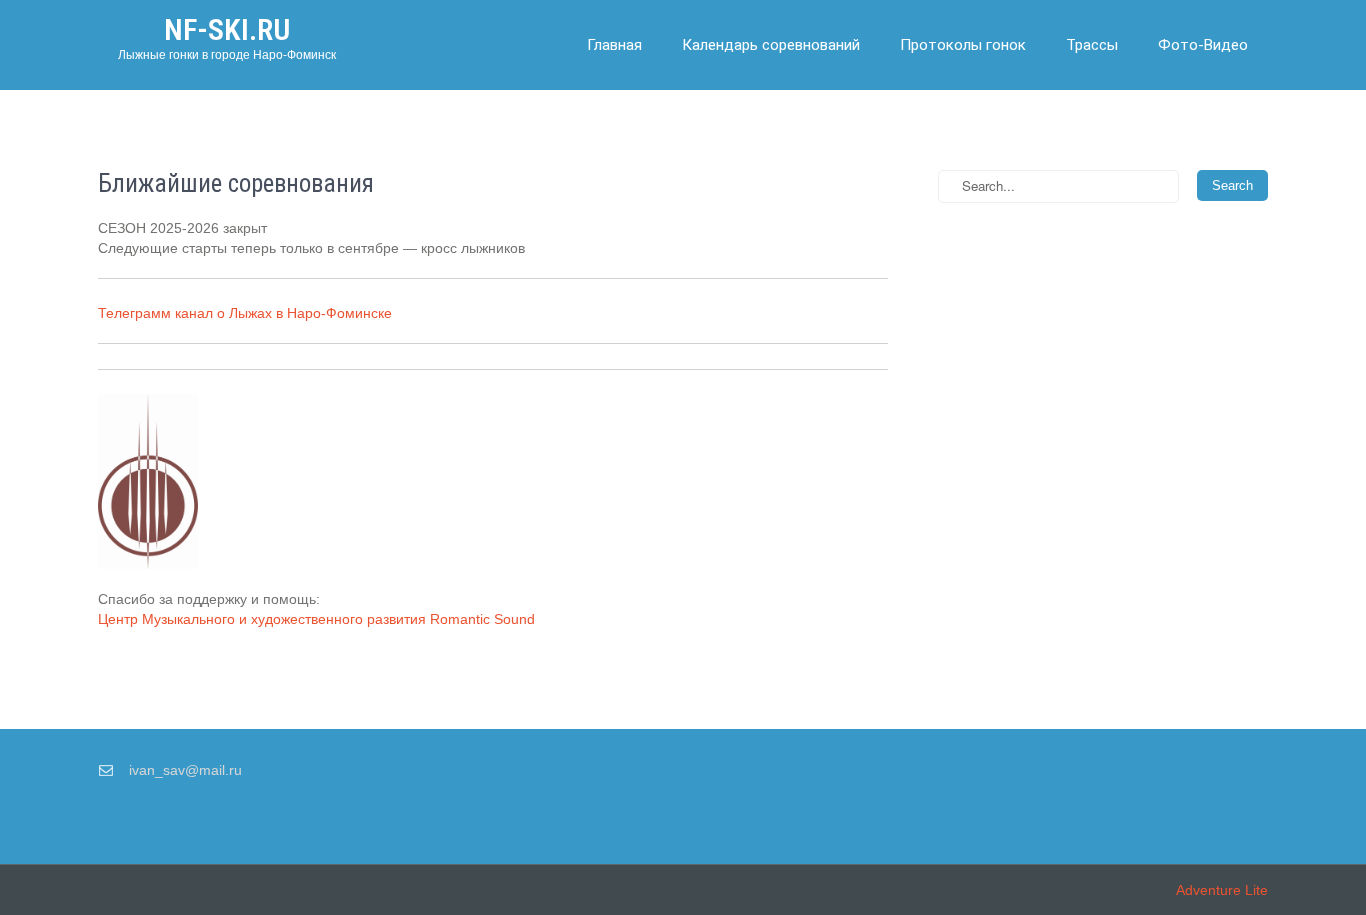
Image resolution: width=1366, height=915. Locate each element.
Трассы (1092, 45)
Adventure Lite (1222, 890)
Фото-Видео (1203, 45)
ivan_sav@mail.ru (185, 770)
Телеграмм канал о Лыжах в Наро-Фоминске (245, 313)
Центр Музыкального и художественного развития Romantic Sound (316, 619)
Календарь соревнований (771, 45)
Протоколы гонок (963, 45)
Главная (614, 45)
